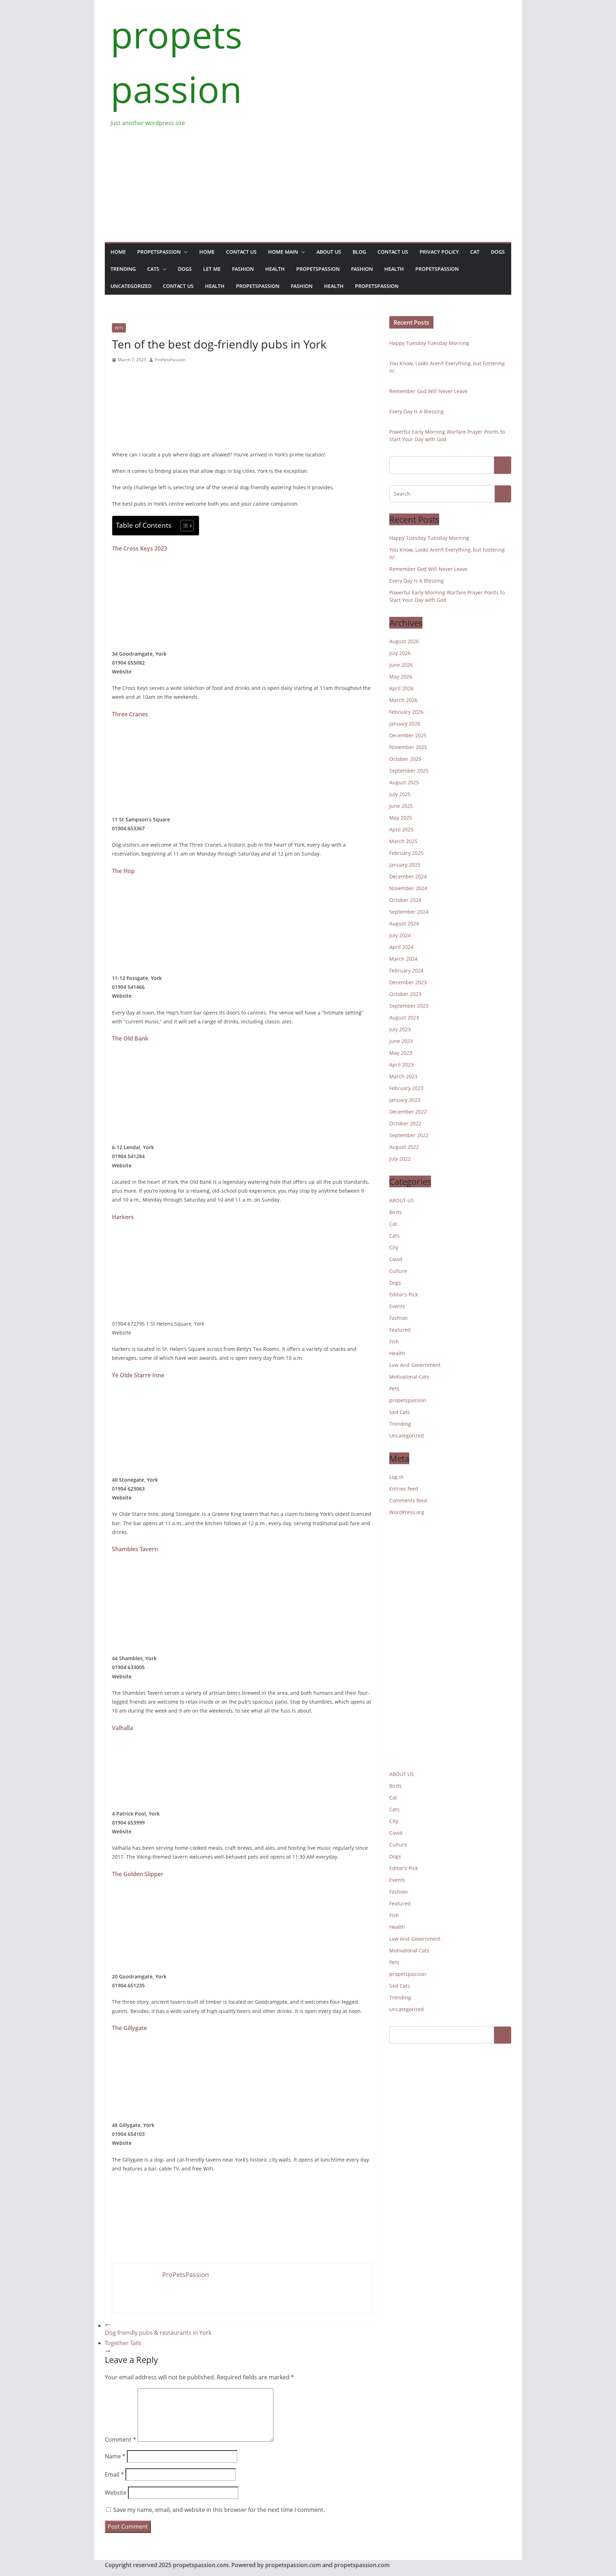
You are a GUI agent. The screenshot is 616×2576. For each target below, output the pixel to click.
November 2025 (408, 747)
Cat (475, 252)
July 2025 (400, 794)
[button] (184, 252)
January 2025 (405, 865)
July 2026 (400, 653)
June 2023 (401, 1041)
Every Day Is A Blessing (417, 411)
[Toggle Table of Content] (183, 526)
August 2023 (404, 1018)
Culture (398, 1271)
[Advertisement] (308, 181)
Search (503, 465)
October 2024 (405, 900)
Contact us (241, 252)
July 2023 (400, 1029)
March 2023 (403, 1076)
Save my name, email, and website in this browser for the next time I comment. (219, 2510)
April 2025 (401, 829)
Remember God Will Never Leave (428, 391)
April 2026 (401, 688)
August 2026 (404, 641)
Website (116, 2493)
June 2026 (401, 665)
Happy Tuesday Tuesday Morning (429, 343)
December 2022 (408, 1112)
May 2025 (401, 818)
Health (275, 269)
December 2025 (408, 735)
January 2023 (405, 1100)
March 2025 (403, 841)
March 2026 (403, 700)
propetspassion (159, 252)
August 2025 (404, 782)
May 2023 (401, 1053)
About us (329, 252)
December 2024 (408, 876)
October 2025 (405, 759)
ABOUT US (402, 1200)
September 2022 (409, 1135)
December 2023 (408, 982)
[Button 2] (503, 494)
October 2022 (405, 1123)
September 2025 (409, 771)
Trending (123, 269)
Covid (396, 1259)
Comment (120, 2440)
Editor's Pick (404, 1294)
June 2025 (401, 806)
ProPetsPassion (170, 360)
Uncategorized (131, 286)
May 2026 (401, 677)
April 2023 (401, 1065)
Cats (153, 269)
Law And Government (415, 1365)
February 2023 (406, 1088)
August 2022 (404, 1147)
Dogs (498, 252)
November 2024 (408, 888)
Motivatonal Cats (409, 1377)
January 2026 (405, 724)
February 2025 (406, 853)
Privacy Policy (439, 252)
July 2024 (400, 935)
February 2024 (406, 970)
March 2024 (403, 959)
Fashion (243, 269)
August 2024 (404, 923)
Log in (396, 1477)
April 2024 (401, 947)
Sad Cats (400, 1412)
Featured (400, 1330)
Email (114, 2474)
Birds (396, 1212)
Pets (119, 328)
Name (115, 2456)
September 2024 (409, 912)
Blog (359, 252)
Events (397, 1306)
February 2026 (406, 712)
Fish (394, 1341)
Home (118, 252)
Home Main (283, 252)
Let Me (212, 269)
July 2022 (400, 1159)
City (394, 1247)
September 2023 (409, 1006)
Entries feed (404, 1489)
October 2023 (405, 994)
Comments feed (408, 1500)
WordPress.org (407, 1512)
